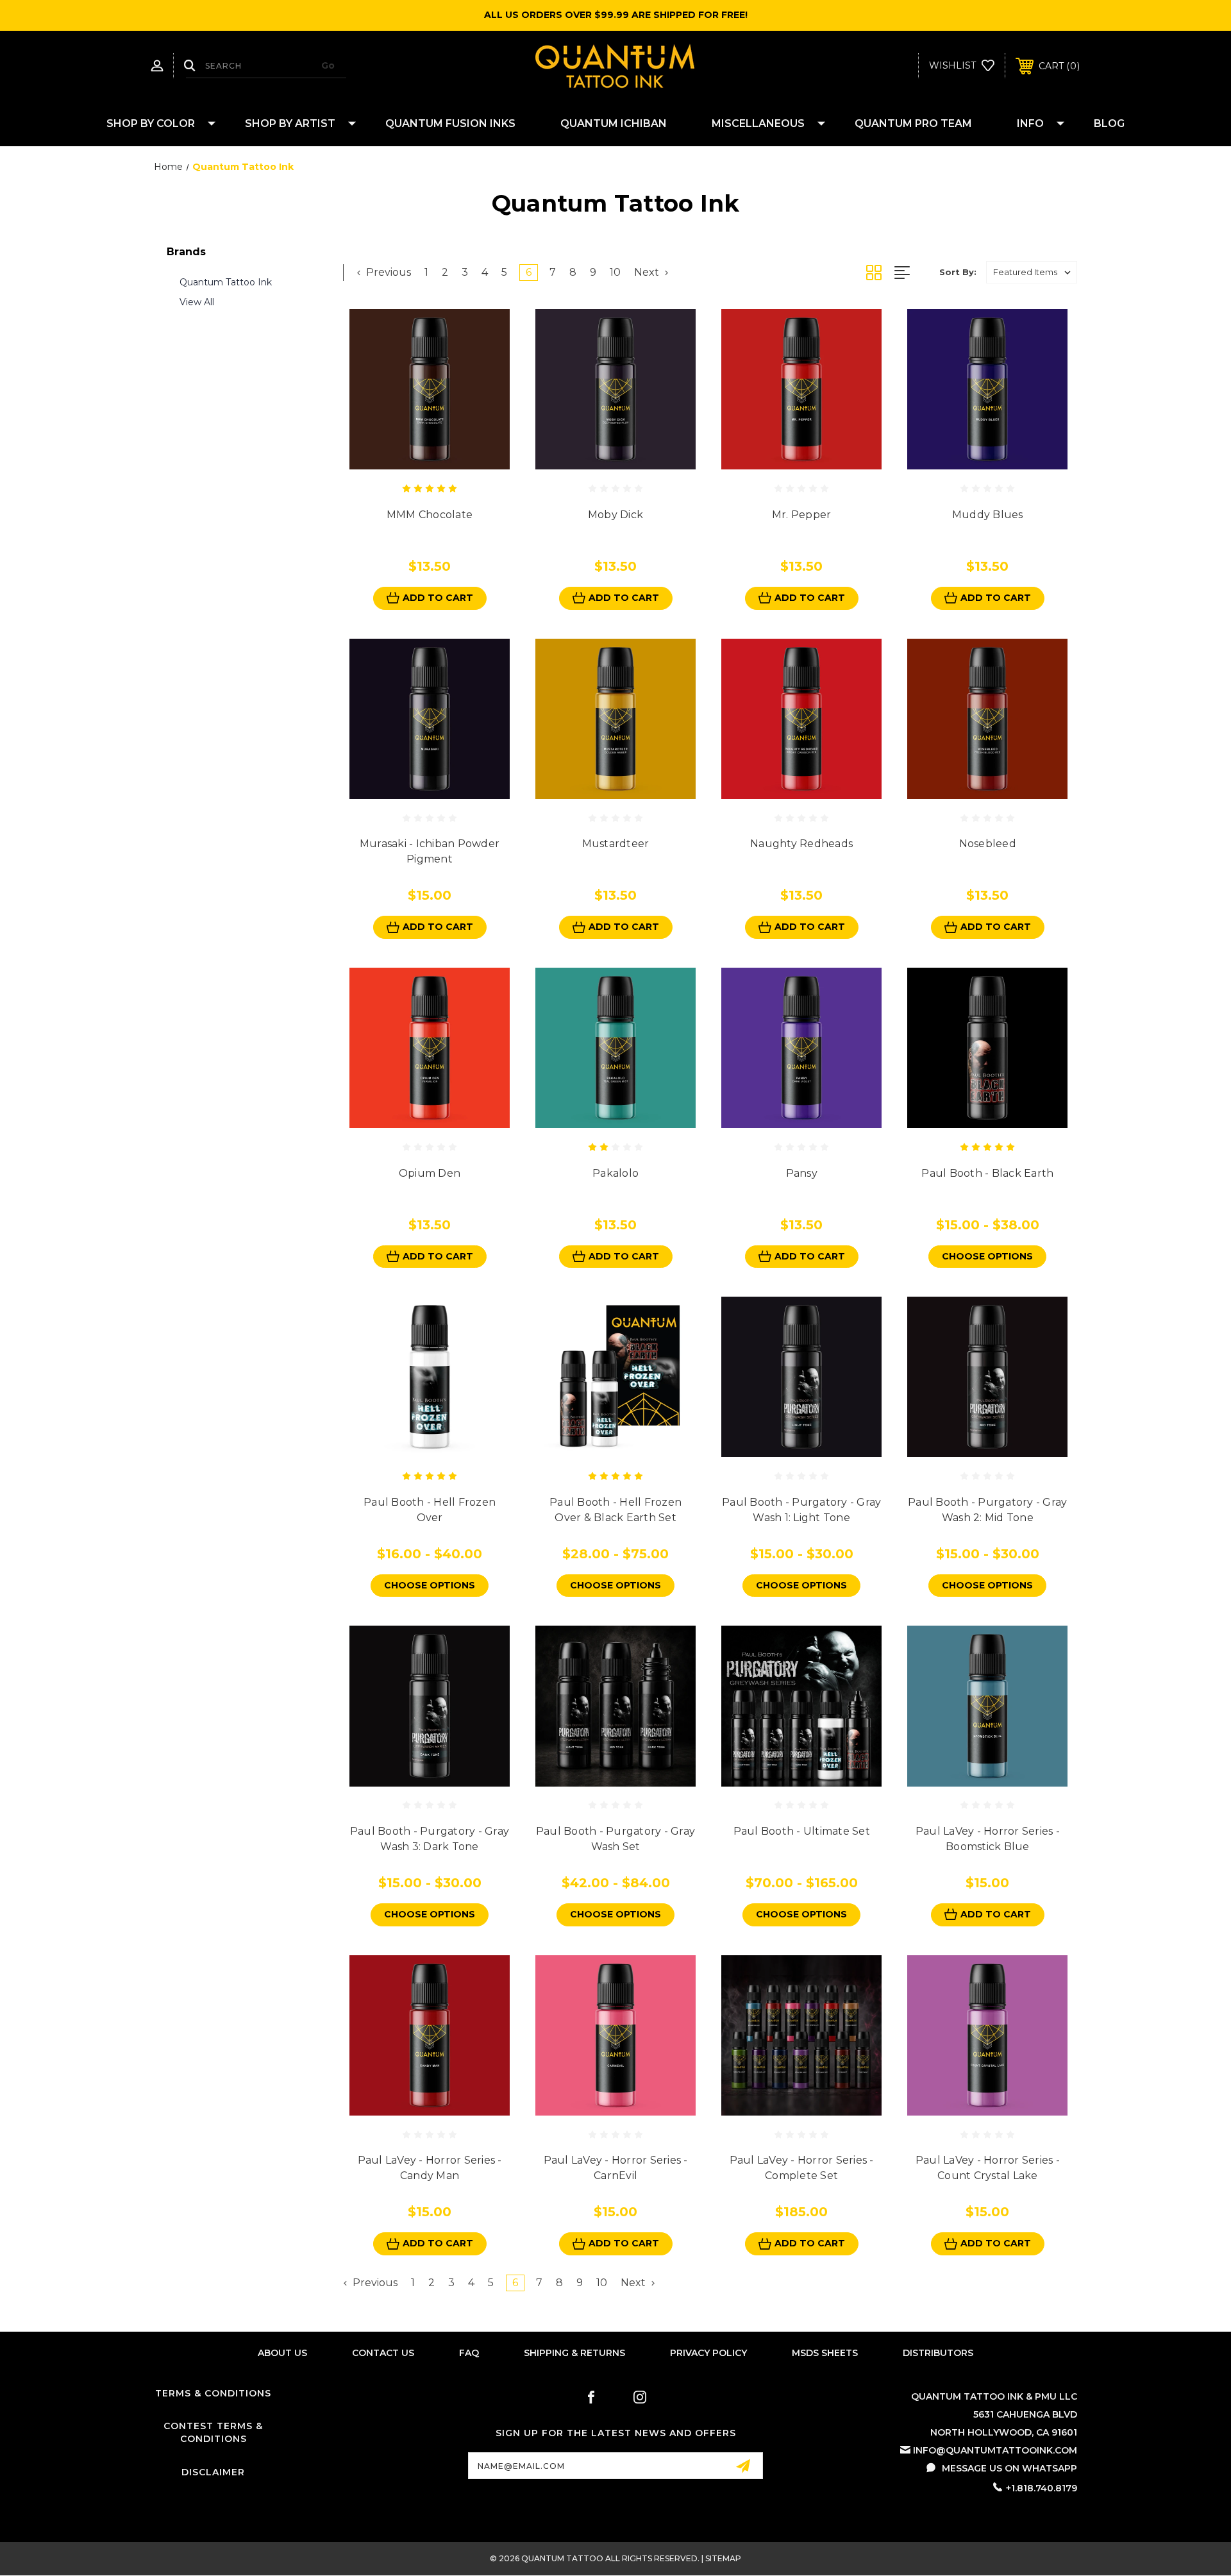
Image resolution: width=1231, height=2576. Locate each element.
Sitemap (723, 2558)
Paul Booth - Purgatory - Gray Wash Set (615, 1839)
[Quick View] (415, 462)
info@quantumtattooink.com (995, 2450)
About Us (282, 2353)
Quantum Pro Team (913, 123)
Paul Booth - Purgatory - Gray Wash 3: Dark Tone (430, 1839)
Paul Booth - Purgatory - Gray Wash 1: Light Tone (801, 1510)
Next (648, 272)
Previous (387, 272)
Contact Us (383, 2353)
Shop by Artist (290, 123)
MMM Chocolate (430, 515)
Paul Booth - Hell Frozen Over (430, 1510)
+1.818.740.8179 (1042, 2488)
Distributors (938, 2353)
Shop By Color (151, 123)
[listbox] (1032, 272)
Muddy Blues (988, 515)
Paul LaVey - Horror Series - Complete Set (802, 2168)
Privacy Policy (708, 2353)
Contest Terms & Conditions (213, 2432)
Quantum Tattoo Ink (226, 282)
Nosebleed (988, 844)
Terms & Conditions (213, 2393)
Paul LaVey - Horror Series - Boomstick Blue (988, 1839)
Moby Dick (615, 515)
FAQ (469, 2353)
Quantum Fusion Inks (450, 123)
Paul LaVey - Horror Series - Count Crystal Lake (988, 2168)
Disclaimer (213, 2472)
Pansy (802, 1173)
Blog (1109, 123)
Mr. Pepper (802, 515)
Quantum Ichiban (614, 123)
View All (197, 302)
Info (1030, 123)
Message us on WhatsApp (1009, 2468)
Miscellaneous (758, 123)
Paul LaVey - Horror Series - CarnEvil (616, 2168)
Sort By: (958, 272)
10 (615, 272)
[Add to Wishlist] (444, 462)
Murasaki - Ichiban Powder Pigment (430, 851)
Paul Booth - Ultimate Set (802, 1831)
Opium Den (430, 1173)
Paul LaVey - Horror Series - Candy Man (430, 2168)
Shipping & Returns (574, 2353)
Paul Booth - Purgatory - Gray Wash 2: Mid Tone (987, 1510)
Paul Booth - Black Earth (987, 1173)
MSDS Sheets (825, 2353)
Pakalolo (615, 1173)
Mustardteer (616, 844)
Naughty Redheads (801, 844)
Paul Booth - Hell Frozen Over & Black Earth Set (615, 1510)
